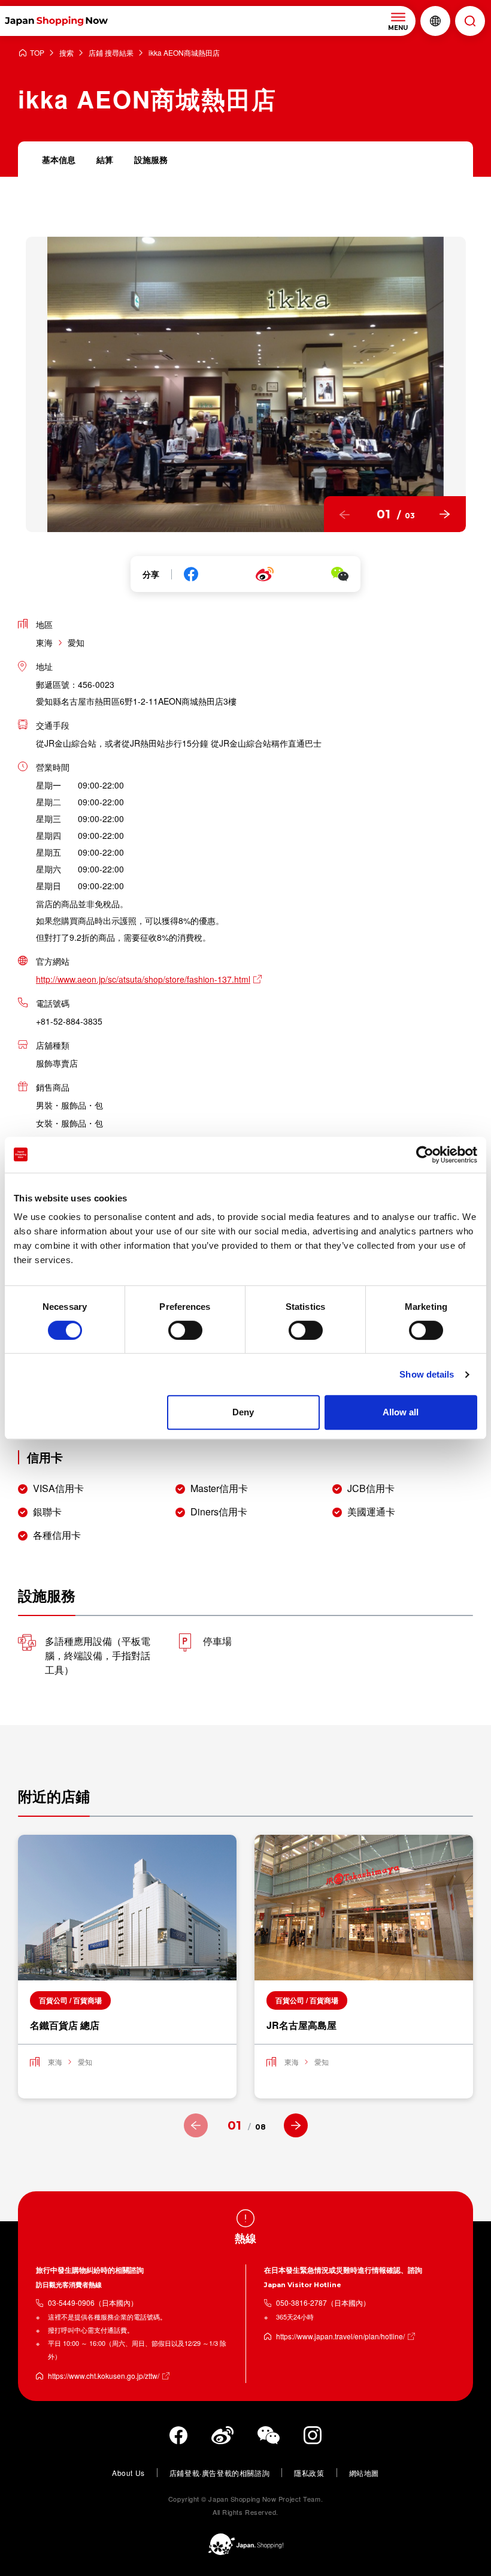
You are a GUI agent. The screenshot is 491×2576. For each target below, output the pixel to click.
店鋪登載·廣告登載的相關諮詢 (219, 2473)
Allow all (401, 1412)
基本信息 (59, 159)
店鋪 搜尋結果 (111, 53)
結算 (105, 159)
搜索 (66, 53)
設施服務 (151, 159)
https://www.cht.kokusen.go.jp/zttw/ (104, 2376)
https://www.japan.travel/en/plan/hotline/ (340, 2336)
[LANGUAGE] (435, 21)
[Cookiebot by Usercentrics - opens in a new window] (425, 1155)
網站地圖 (364, 2473)
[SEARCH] (470, 21)
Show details (427, 1374)
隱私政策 (309, 2473)
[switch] (185, 1330)
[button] (345, 514)
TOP (37, 53)
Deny (243, 1412)
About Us (128, 2473)
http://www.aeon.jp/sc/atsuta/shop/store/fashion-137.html (143, 979)
